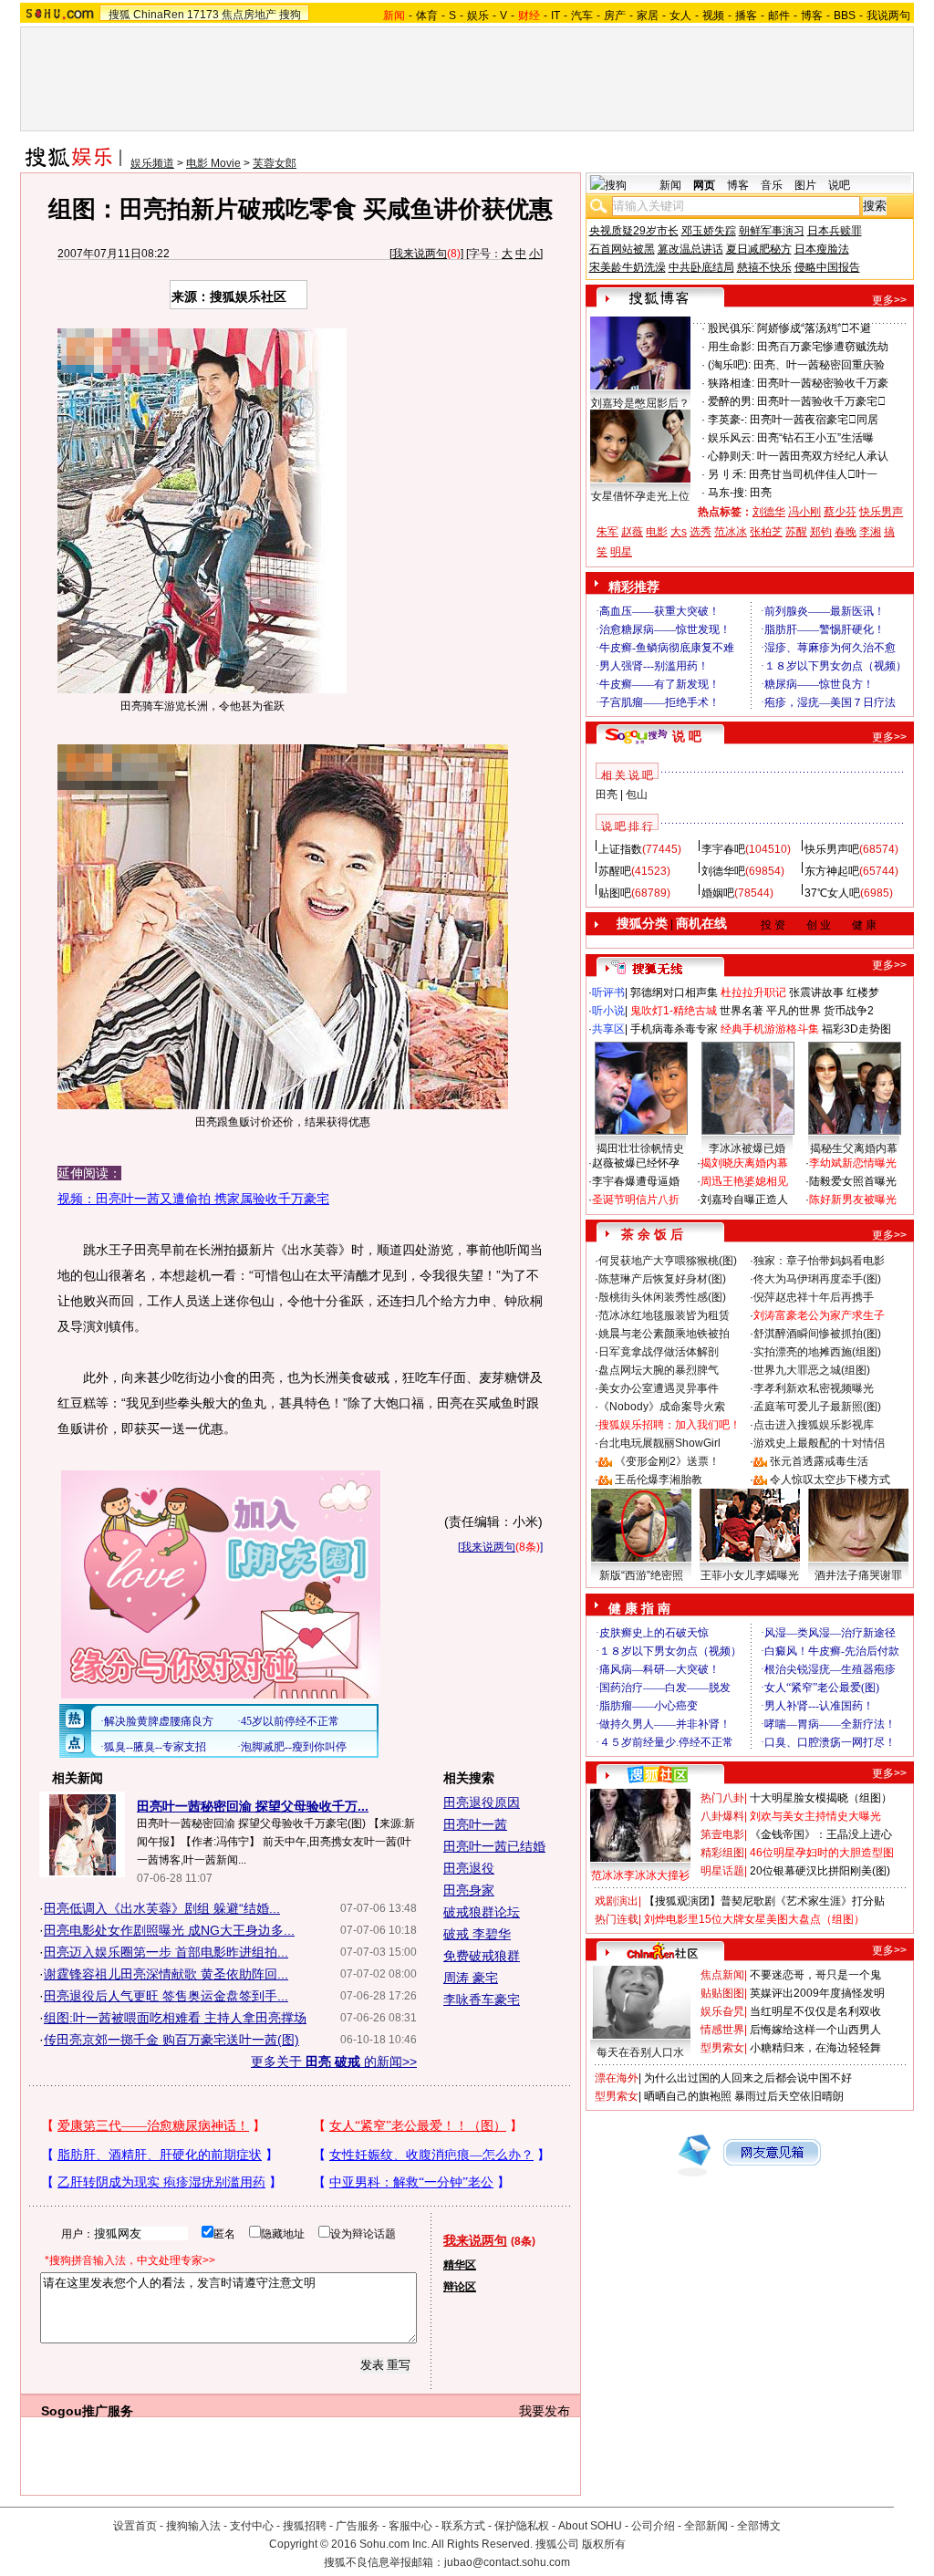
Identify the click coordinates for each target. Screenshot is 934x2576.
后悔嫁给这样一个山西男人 (815, 2030)
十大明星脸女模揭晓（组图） (821, 1798)
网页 (704, 185)
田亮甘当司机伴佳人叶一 (813, 474)
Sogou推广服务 (87, 2411)
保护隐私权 (522, 2526)
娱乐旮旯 (722, 2011)
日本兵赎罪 (835, 231)
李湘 (870, 532)
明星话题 (722, 1871)
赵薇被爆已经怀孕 (636, 1163)
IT (555, 16)
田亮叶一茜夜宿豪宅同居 (814, 420)
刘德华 (769, 512)
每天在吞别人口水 (640, 2052)
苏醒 (796, 532)
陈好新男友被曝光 (853, 1200)
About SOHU (590, 2526)
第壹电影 (722, 1834)
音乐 (772, 185)
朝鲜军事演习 (772, 231)
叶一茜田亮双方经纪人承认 (823, 456)
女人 (680, 16)
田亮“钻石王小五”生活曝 (815, 438)
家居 (648, 16)
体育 (427, 16)
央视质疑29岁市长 (634, 231)
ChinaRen (159, 15)
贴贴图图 (722, 1993)
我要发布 (545, 2411)
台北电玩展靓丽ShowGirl (659, 1443)
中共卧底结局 (701, 267)
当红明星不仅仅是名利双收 (815, 2011)
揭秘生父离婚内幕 (854, 1148)
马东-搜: (727, 493)
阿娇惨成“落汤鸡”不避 (814, 328)
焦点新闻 (722, 1975)
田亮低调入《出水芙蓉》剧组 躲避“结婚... (162, 1908)
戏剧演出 (617, 1901)
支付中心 (252, 2526)
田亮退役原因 (482, 1802)
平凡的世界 (794, 1011)
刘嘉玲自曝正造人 (744, 1200)
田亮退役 (469, 1868)
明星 (621, 552)
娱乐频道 (152, 163)
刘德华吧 (723, 871)
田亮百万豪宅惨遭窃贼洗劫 (823, 347)
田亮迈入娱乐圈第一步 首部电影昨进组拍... (166, 1952)
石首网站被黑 (622, 249)
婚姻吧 (718, 893)
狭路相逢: (731, 383)
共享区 (608, 1029)
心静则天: (731, 456)
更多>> (889, 300)
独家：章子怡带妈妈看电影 (819, 1261)
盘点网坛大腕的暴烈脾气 (659, 1370)
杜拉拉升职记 (753, 992)
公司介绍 (653, 2526)
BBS (845, 16)
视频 (713, 16)
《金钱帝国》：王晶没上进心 (821, 1834)
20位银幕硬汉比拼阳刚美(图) (820, 1871)
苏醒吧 (615, 871)
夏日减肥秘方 (759, 249)
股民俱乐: (731, 328)
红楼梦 (863, 992)
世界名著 (742, 1011)
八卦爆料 (722, 1816)
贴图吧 (615, 893)
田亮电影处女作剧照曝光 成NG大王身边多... (169, 1930)
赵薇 (632, 532)
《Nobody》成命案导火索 (662, 1407)
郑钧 (821, 532)
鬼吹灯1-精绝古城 (674, 1011)
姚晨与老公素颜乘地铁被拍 (664, 1334)
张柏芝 (766, 532)
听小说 (608, 1011)
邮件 (779, 16)
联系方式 (463, 2526)
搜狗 (290, 15)
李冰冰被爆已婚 (747, 1148)
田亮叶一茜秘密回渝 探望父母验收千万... (253, 1806)
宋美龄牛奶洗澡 (628, 267)
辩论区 (460, 2287)
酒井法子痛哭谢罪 (858, 1575)
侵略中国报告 (827, 267)
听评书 (608, 992)
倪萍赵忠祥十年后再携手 (814, 1297)
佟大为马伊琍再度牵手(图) (817, 1279)
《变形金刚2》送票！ (667, 1461)
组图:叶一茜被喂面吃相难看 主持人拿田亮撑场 (175, 2018)
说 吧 (687, 736)
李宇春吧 (723, 849)
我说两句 (888, 16)
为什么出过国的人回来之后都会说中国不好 (748, 2078)
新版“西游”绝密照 (641, 1575)
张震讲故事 (816, 992)
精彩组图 (722, 1853)
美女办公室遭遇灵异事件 (659, 1388)
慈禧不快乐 (764, 267)
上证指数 (620, 849)
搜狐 (119, 15)
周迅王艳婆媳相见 (744, 1181)
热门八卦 (722, 1798)
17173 (203, 15)
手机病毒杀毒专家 (674, 1029)
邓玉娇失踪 (709, 231)
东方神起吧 (832, 871)
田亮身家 (469, 1890)
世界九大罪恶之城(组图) (812, 1370)
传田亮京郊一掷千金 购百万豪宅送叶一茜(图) (171, 2040)
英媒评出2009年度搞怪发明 (817, 1993)
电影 (657, 532)
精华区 (460, 2265)
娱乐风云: (731, 438)
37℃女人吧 (832, 893)
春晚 (846, 532)
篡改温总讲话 (690, 249)
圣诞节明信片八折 (636, 1200)
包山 (637, 795)
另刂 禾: (727, 474)
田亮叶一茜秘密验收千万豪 (823, 383)
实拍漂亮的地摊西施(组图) (817, 1352)
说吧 (839, 185)
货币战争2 (849, 1011)
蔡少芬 (840, 512)
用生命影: (731, 347)
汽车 (582, 16)
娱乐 (478, 16)
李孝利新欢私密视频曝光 (814, 1388)
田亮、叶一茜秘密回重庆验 (819, 365)
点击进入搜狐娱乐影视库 (814, 1425)
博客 (812, 16)
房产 (615, 16)
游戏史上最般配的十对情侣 (819, 1443)
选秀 (700, 532)
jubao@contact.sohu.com (507, 2562)
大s (679, 532)
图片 (805, 185)
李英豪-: (727, 420)
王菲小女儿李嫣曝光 (750, 1575)
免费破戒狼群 (482, 1956)
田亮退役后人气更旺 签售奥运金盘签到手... (166, 1996)
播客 (746, 16)
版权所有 (604, 2544)
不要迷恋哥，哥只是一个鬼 (815, 1975)
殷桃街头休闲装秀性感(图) (662, 1297)
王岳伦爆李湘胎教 (659, 1480)
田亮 (761, 493)
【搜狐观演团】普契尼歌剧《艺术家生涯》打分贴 (764, 1901)
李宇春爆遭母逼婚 (636, 1181)
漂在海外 (617, 2078)
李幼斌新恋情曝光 (853, 1163)
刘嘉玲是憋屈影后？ (640, 403)
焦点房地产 (249, 15)
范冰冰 (731, 532)
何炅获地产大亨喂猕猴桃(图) (668, 1261)
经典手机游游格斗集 (770, 1029)
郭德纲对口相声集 (674, 992)
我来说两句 (420, 254)
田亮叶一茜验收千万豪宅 (821, 401)
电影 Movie (213, 163)
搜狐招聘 (305, 2526)
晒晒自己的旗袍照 (688, 2096)
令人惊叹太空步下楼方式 (830, 1480)
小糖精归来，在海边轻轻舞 (815, 2048)
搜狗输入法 (193, 2526)
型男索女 (722, 2048)
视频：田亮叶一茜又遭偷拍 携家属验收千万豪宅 (193, 1199)
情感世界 (722, 2030)
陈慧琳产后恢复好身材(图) (662, 1279)
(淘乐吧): (729, 365)
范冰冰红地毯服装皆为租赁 (664, 1315)
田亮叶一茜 (475, 1824)
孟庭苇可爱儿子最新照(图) (817, 1407)
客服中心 (410, 2526)
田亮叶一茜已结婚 (494, 1846)
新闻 (670, 185)
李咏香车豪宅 (482, 2000)
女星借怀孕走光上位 (640, 496)
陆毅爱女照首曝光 (853, 1181)
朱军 (607, 532)
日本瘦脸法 (822, 249)
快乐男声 (881, 512)
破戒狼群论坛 (482, 1912)
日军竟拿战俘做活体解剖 (659, 1352)
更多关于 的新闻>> (334, 2062)
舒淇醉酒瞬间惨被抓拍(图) (817, 1334)
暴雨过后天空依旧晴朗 (789, 2096)
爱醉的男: (731, 401)
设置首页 (135, 2526)
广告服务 (358, 2526)
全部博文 (759, 2526)
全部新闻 (706, 2526)
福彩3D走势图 (856, 1029)
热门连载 (617, 1919)
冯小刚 (804, 512)
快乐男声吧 (832, 849)
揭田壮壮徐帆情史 (640, 1148)
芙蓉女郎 (275, 163)
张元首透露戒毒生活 (819, 1461)
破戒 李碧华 (477, 1934)
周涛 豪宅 (471, 1978)
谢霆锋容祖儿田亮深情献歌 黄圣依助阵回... (166, 1974)
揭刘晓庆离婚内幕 (744, 1163)
